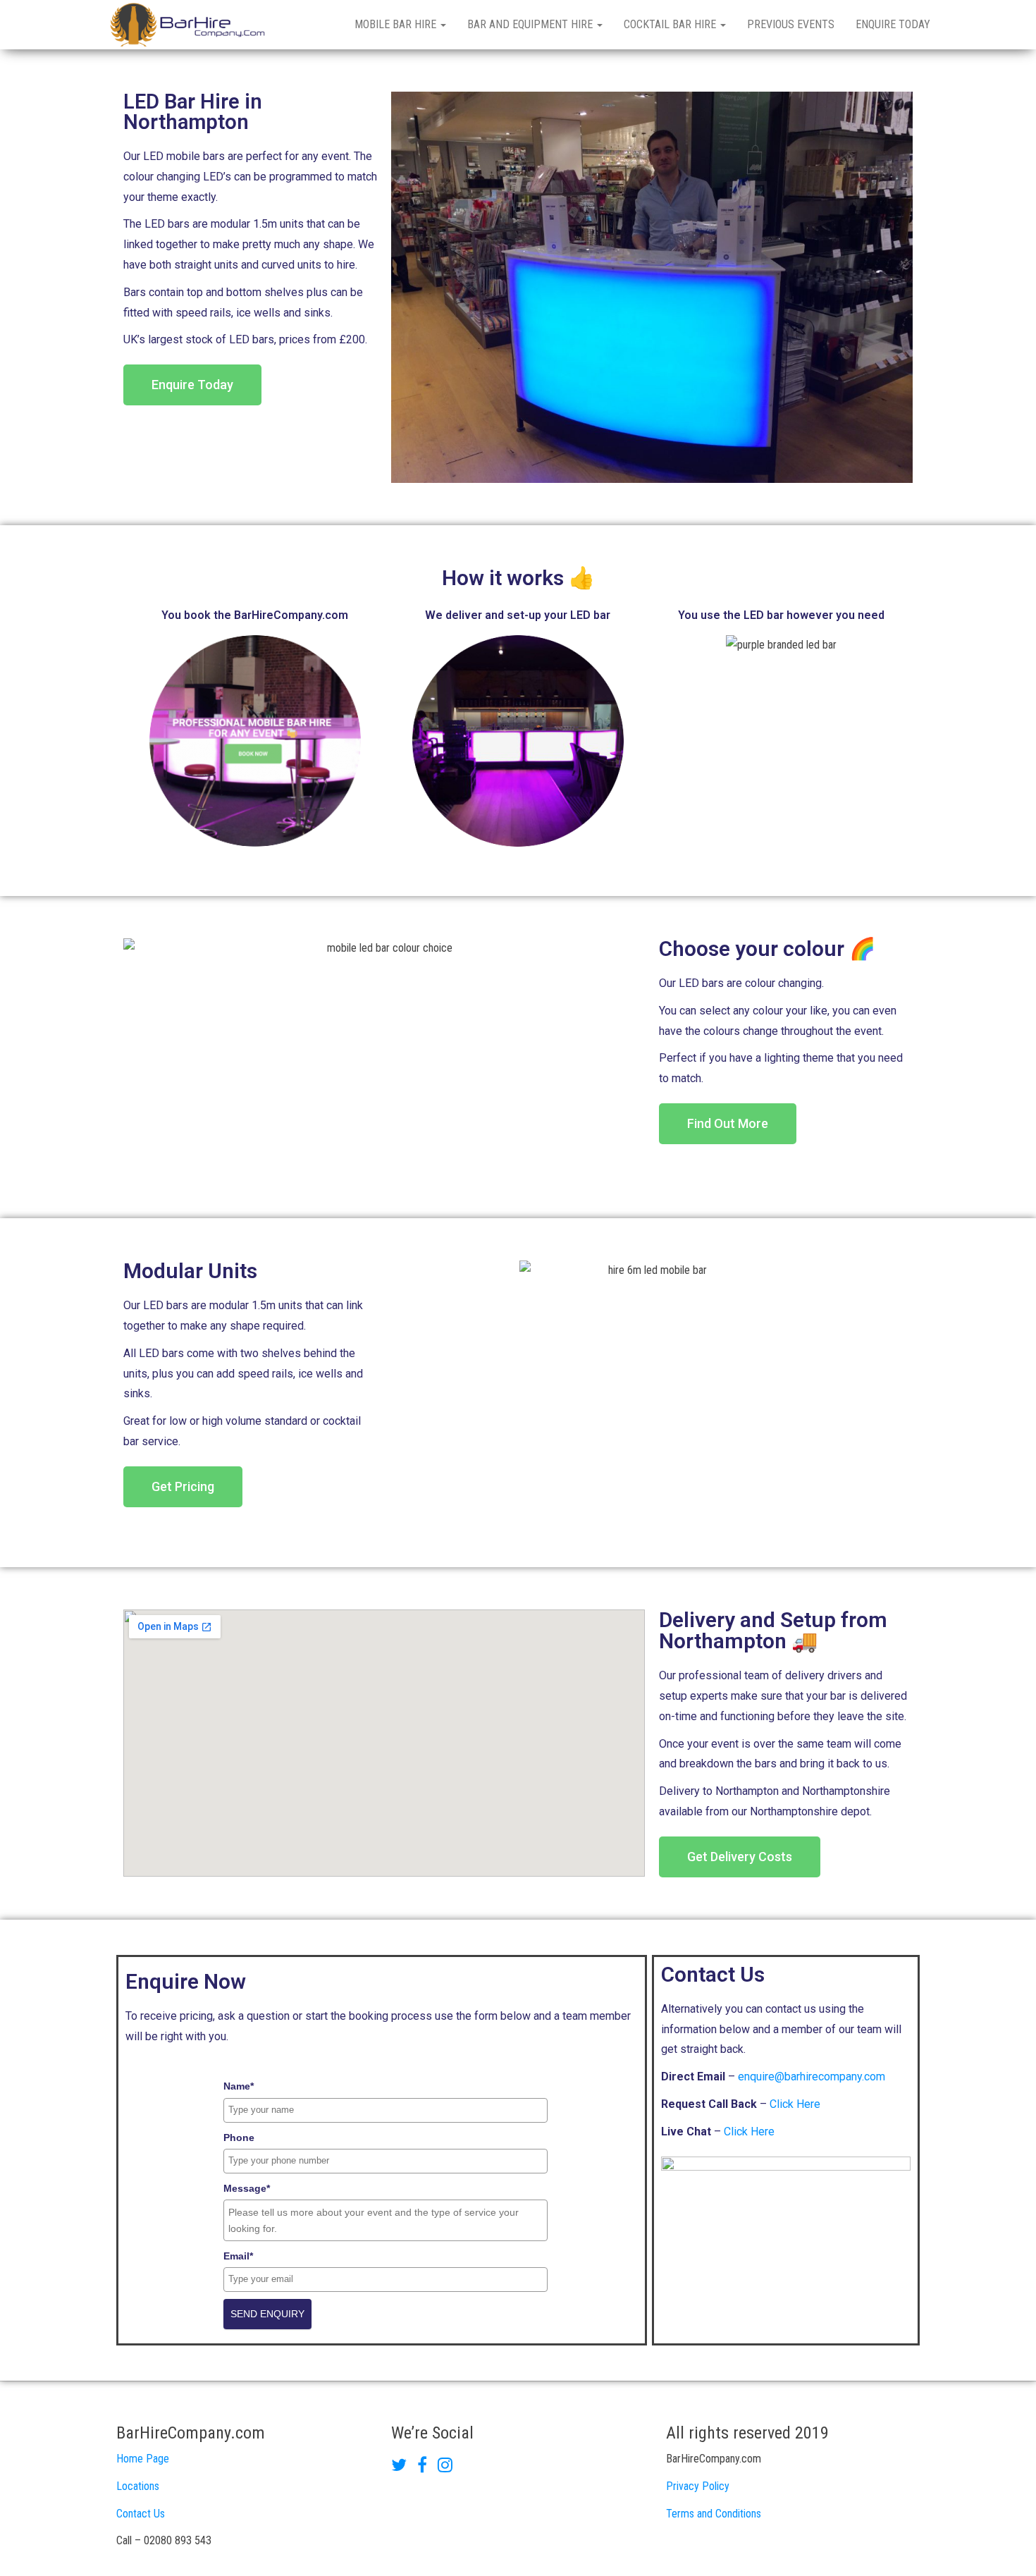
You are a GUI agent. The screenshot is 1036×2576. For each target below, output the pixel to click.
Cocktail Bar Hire (671, 24)
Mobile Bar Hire (397, 24)
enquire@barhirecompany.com (812, 2077)
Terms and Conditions (714, 2514)
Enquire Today (893, 24)
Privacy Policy (698, 2486)
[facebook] (427, 2467)
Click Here (795, 2104)
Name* (239, 2086)
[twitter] (404, 2467)
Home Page (143, 2459)
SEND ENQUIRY (267, 2314)
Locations (138, 2486)
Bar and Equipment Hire (531, 24)
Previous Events (791, 24)
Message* (247, 2188)
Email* (238, 2256)
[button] (192, 385)
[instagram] (445, 2467)
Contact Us (141, 2514)
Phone (239, 2138)
